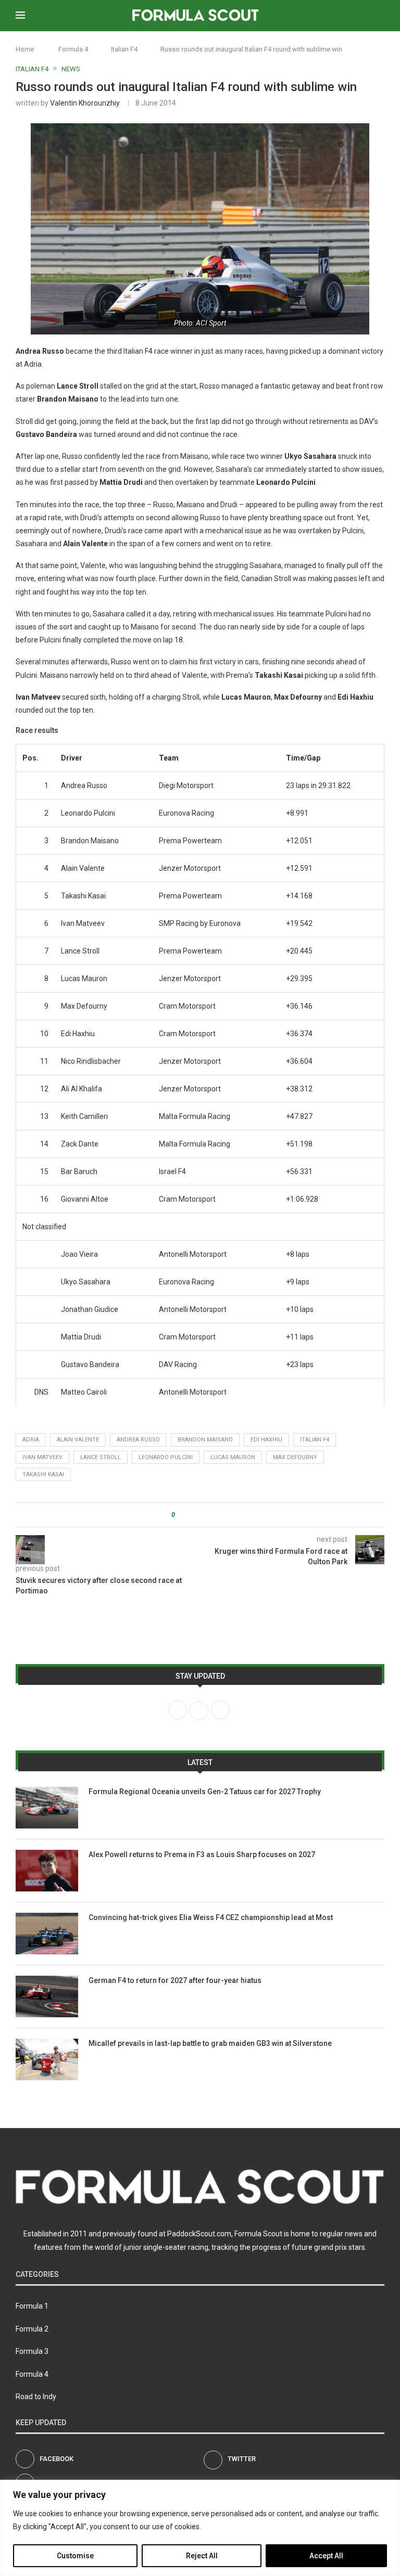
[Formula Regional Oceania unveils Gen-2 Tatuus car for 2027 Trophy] (47, 1808)
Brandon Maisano (205, 1440)
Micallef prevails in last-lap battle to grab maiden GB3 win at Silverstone (210, 2043)
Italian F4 (124, 49)
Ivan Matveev (42, 1457)
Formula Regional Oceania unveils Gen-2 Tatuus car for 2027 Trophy (205, 1792)
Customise (75, 2556)
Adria (31, 1440)
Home (25, 49)
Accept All (326, 2556)
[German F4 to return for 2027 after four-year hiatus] (47, 1997)
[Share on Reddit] (212, 1515)
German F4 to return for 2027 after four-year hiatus (175, 1980)
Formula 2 (32, 2329)
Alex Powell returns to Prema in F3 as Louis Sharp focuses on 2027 (202, 1854)
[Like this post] (180, 1515)
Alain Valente (78, 1440)
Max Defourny (295, 1457)
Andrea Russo (138, 1440)
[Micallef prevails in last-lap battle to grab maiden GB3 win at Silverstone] (47, 2059)
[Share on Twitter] (202, 1515)
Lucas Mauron (233, 1457)
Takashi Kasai (43, 1474)
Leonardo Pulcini (166, 1457)
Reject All (202, 2556)
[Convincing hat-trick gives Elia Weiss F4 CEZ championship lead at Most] (47, 1934)
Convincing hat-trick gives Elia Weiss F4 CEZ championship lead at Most (211, 1917)
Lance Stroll (101, 1457)
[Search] (379, 16)
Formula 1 (32, 2306)
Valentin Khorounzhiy (85, 103)
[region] (200, 2528)
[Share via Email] (222, 1515)
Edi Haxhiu (266, 1440)
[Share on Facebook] (192, 1515)
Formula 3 (32, 2351)
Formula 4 (73, 49)
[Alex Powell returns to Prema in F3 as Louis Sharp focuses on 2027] (47, 1871)
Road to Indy (36, 2397)
